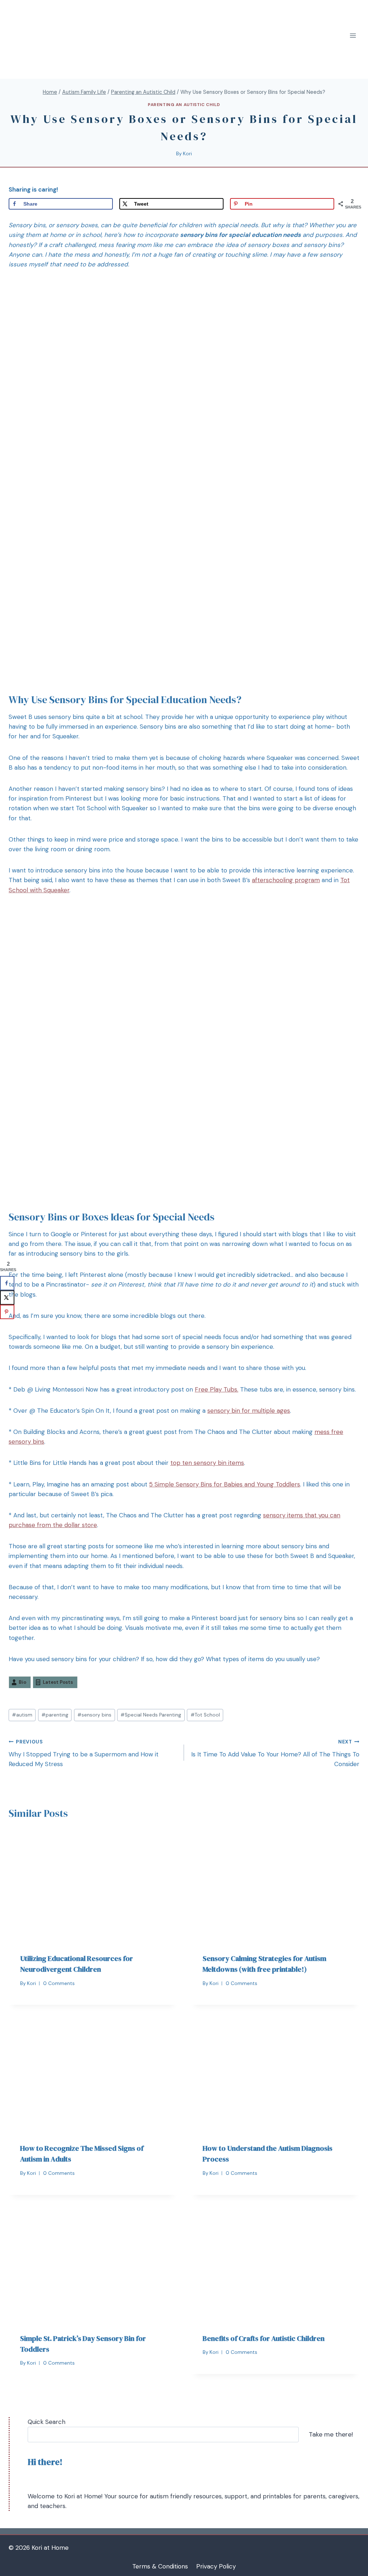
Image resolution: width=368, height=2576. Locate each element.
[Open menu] (353, 36)
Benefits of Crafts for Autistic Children (264, 2338)
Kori (187, 154)
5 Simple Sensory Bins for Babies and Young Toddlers (225, 1484)
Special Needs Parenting (151, 1715)
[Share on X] (7, 1297)
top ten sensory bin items (207, 1463)
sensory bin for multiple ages (249, 1411)
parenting (55, 1715)
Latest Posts (58, 1682)
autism (22, 1715)
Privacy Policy (216, 2566)
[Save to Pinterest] (7, 1312)
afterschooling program (286, 880)
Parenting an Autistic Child (184, 105)
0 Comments (59, 1983)
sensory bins (94, 1715)
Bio (22, 1682)
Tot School (205, 1715)
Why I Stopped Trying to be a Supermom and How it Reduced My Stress (84, 1753)
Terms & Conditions (160, 2566)
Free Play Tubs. (217, 1389)
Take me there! (331, 2434)
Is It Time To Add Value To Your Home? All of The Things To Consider (275, 1753)
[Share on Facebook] (7, 1283)
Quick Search (47, 2422)
